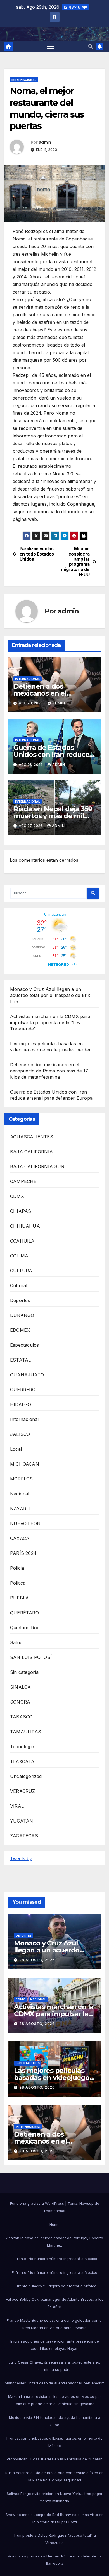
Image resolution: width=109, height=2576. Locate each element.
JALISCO (20, 1434)
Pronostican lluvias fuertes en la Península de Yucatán (55, 2459)
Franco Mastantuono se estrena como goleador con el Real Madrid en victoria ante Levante (55, 2324)
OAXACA (20, 1538)
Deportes (20, 1300)
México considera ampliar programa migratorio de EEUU (75, 562)
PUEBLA (19, 1598)
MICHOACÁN (25, 1464)
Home (54, 2224)
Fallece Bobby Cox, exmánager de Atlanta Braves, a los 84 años (55, 2303)
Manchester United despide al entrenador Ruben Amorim (55, 2383)
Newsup (87, 2203)
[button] (91, 46)
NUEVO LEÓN (25, 1523)
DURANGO (22, 1315)
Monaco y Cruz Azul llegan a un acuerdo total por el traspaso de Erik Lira (50, 995)
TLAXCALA (22, 1761)
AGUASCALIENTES (32, 1137)
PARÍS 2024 (23, 1553)
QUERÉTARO (24, 1613)
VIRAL (17, 1806)
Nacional (20, 1494)
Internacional (24, 80)
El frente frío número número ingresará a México (54, 2259)
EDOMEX (20, 1330)
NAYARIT (20, 1509)
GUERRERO (23, 1390)
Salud (16, 1642)
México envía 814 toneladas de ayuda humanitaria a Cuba (55, 2421)
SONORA (20, 1702)
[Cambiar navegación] (51, 46)
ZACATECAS (24, 1836)
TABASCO (21, 1717)
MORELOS (21, 1479)
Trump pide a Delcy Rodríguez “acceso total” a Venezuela (55, 2539)
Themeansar (54, 2211)
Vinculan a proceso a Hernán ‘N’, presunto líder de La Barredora (55, 2560)
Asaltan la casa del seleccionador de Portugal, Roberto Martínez (55, 2242)
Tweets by (21, 1858)
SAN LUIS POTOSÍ (31, 1657)
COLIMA (19, 1256)
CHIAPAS (21, 1211)
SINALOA (20, 1687)
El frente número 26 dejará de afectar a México (55, 2286)
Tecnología (22, 1747)
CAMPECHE (23, 1181)
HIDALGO (21, 1404)
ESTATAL (20, 1360)
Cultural (19, 1285)
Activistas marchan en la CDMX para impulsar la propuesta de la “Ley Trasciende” (50, 1023)
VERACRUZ (23, 1791)
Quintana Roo (25, 1628)
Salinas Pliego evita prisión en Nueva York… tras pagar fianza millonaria (55, 2497)
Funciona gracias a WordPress (38, 2203)
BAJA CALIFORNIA (31, 1152)
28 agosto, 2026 (37, 1960)
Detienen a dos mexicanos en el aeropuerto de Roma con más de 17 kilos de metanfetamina (49, 1071)
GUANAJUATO (27, 1375)
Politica (18, 1583)
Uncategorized (26, 1776)
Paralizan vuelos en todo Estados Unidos (37, 554)
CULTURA (21, 1271)
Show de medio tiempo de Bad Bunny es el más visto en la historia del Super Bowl (55, 2518)
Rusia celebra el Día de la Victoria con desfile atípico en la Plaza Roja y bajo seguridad (54, 2476)
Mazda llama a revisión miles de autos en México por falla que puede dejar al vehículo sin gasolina (55, 2400)
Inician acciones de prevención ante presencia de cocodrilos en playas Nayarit (55, 2345)
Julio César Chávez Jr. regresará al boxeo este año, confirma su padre (54, 2366)
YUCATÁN (22, 1821)
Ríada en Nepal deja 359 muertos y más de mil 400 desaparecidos (53, 816)
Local (16, 1449)
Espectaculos (24, 1345)
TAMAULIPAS (26, 1732)
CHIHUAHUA (25, 1226)
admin (45, 142)
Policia (17, 1568)
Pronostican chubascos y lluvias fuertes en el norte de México (54, 2442)
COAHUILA (22, 1241)
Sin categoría (24, 1672)
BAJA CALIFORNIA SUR (37, 1166)
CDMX (17, 1196)
